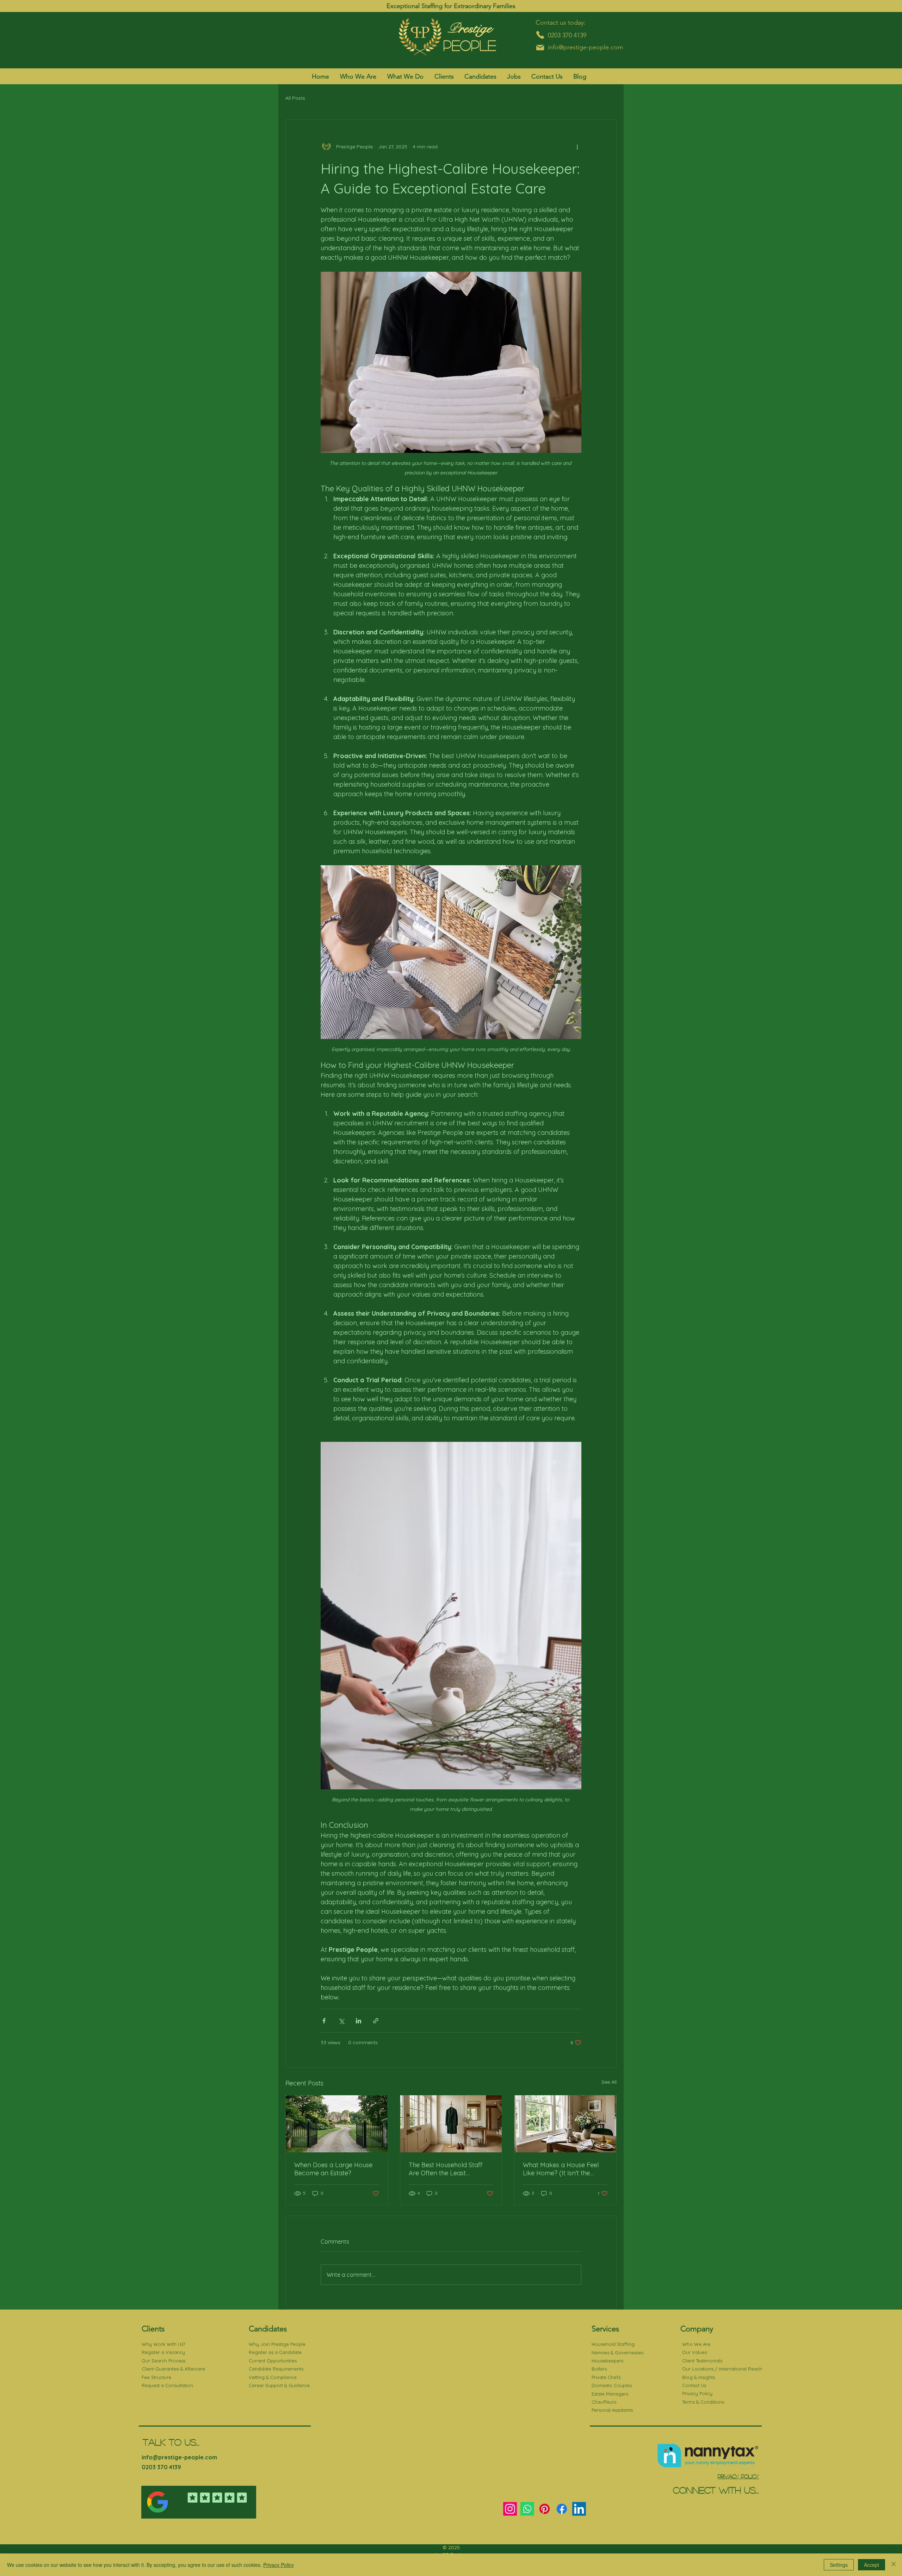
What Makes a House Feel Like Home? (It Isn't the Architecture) (561, 2169)
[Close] (894, 2565)
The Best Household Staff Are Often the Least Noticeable (446, 2169)
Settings (839, 2565)
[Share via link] (376, 2021)
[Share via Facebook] (324, 2021)
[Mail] (540, 48)
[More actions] (577, 147)
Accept (872, 2565)
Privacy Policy (279, 2565)
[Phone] (540, 35)
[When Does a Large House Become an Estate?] (337, 2124)
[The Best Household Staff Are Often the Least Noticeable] (451, 2124)
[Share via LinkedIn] (359, 2021)
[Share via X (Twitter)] (341, 2021)
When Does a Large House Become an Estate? (333, 2169)
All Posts (295, 98)
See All (609, 2082)
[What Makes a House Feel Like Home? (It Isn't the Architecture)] (565, 2124)
